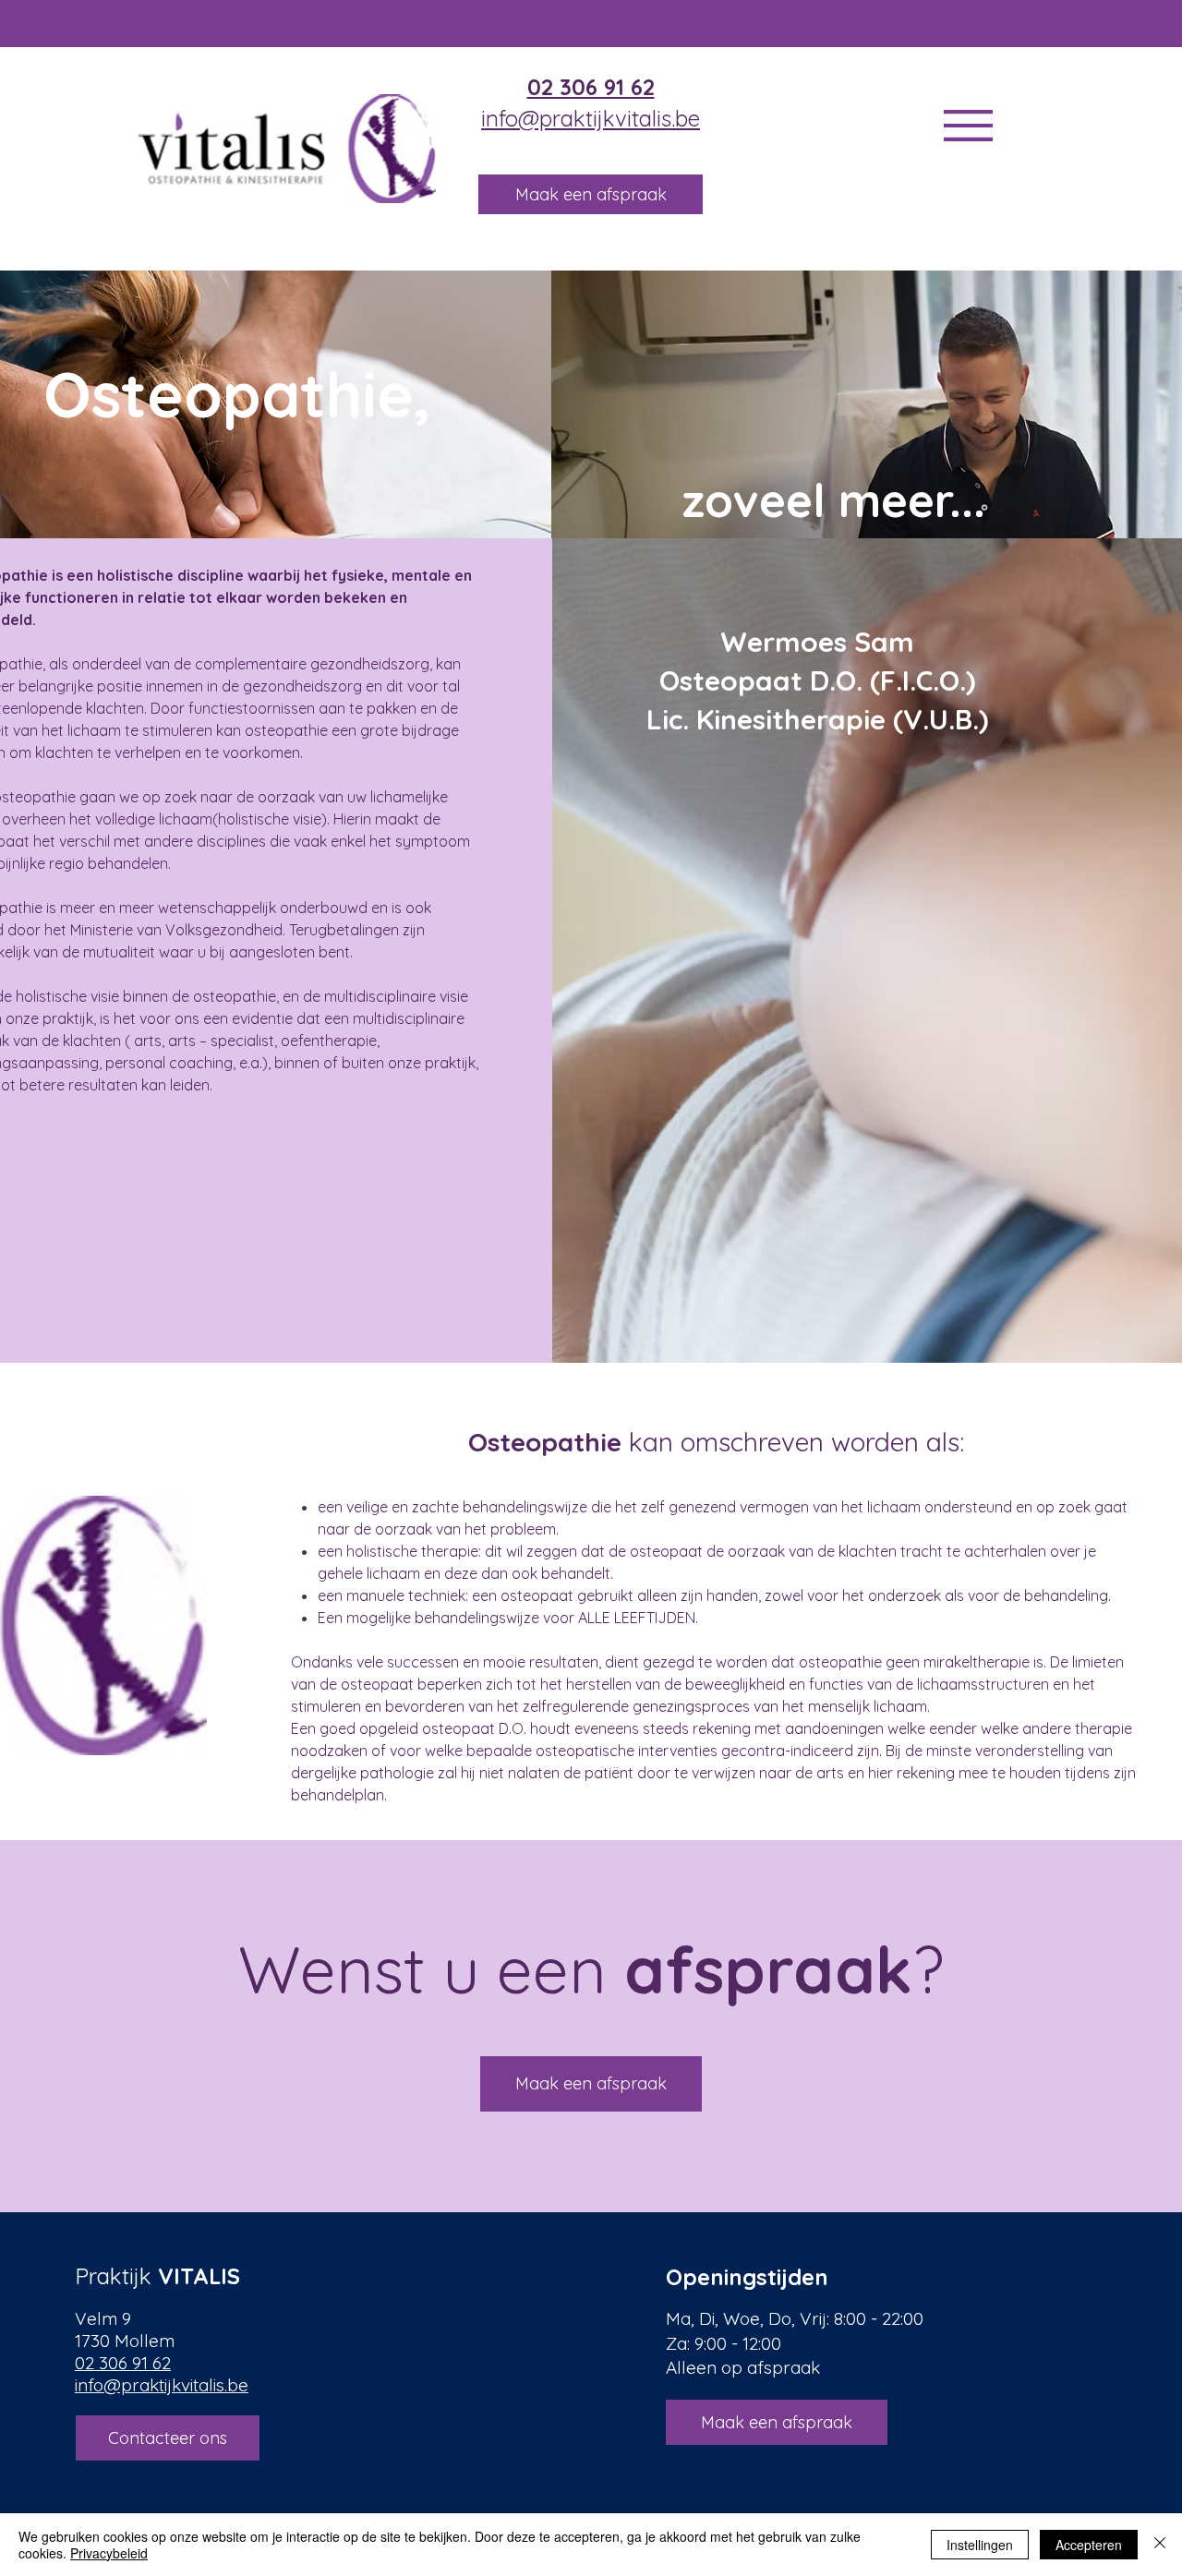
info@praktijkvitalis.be (591, 118)
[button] (968, 126)
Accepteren (1089, 2545)
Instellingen (980, 2545)
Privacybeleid (109, 2553)
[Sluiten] (1160, 2545)
